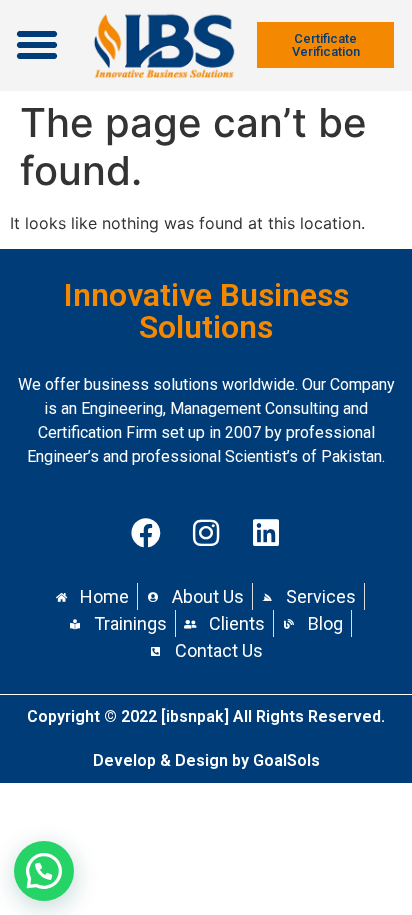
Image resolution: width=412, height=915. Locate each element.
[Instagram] (206, 533)
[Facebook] (146, 533)
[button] (37, 45)
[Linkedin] (266, 533)
